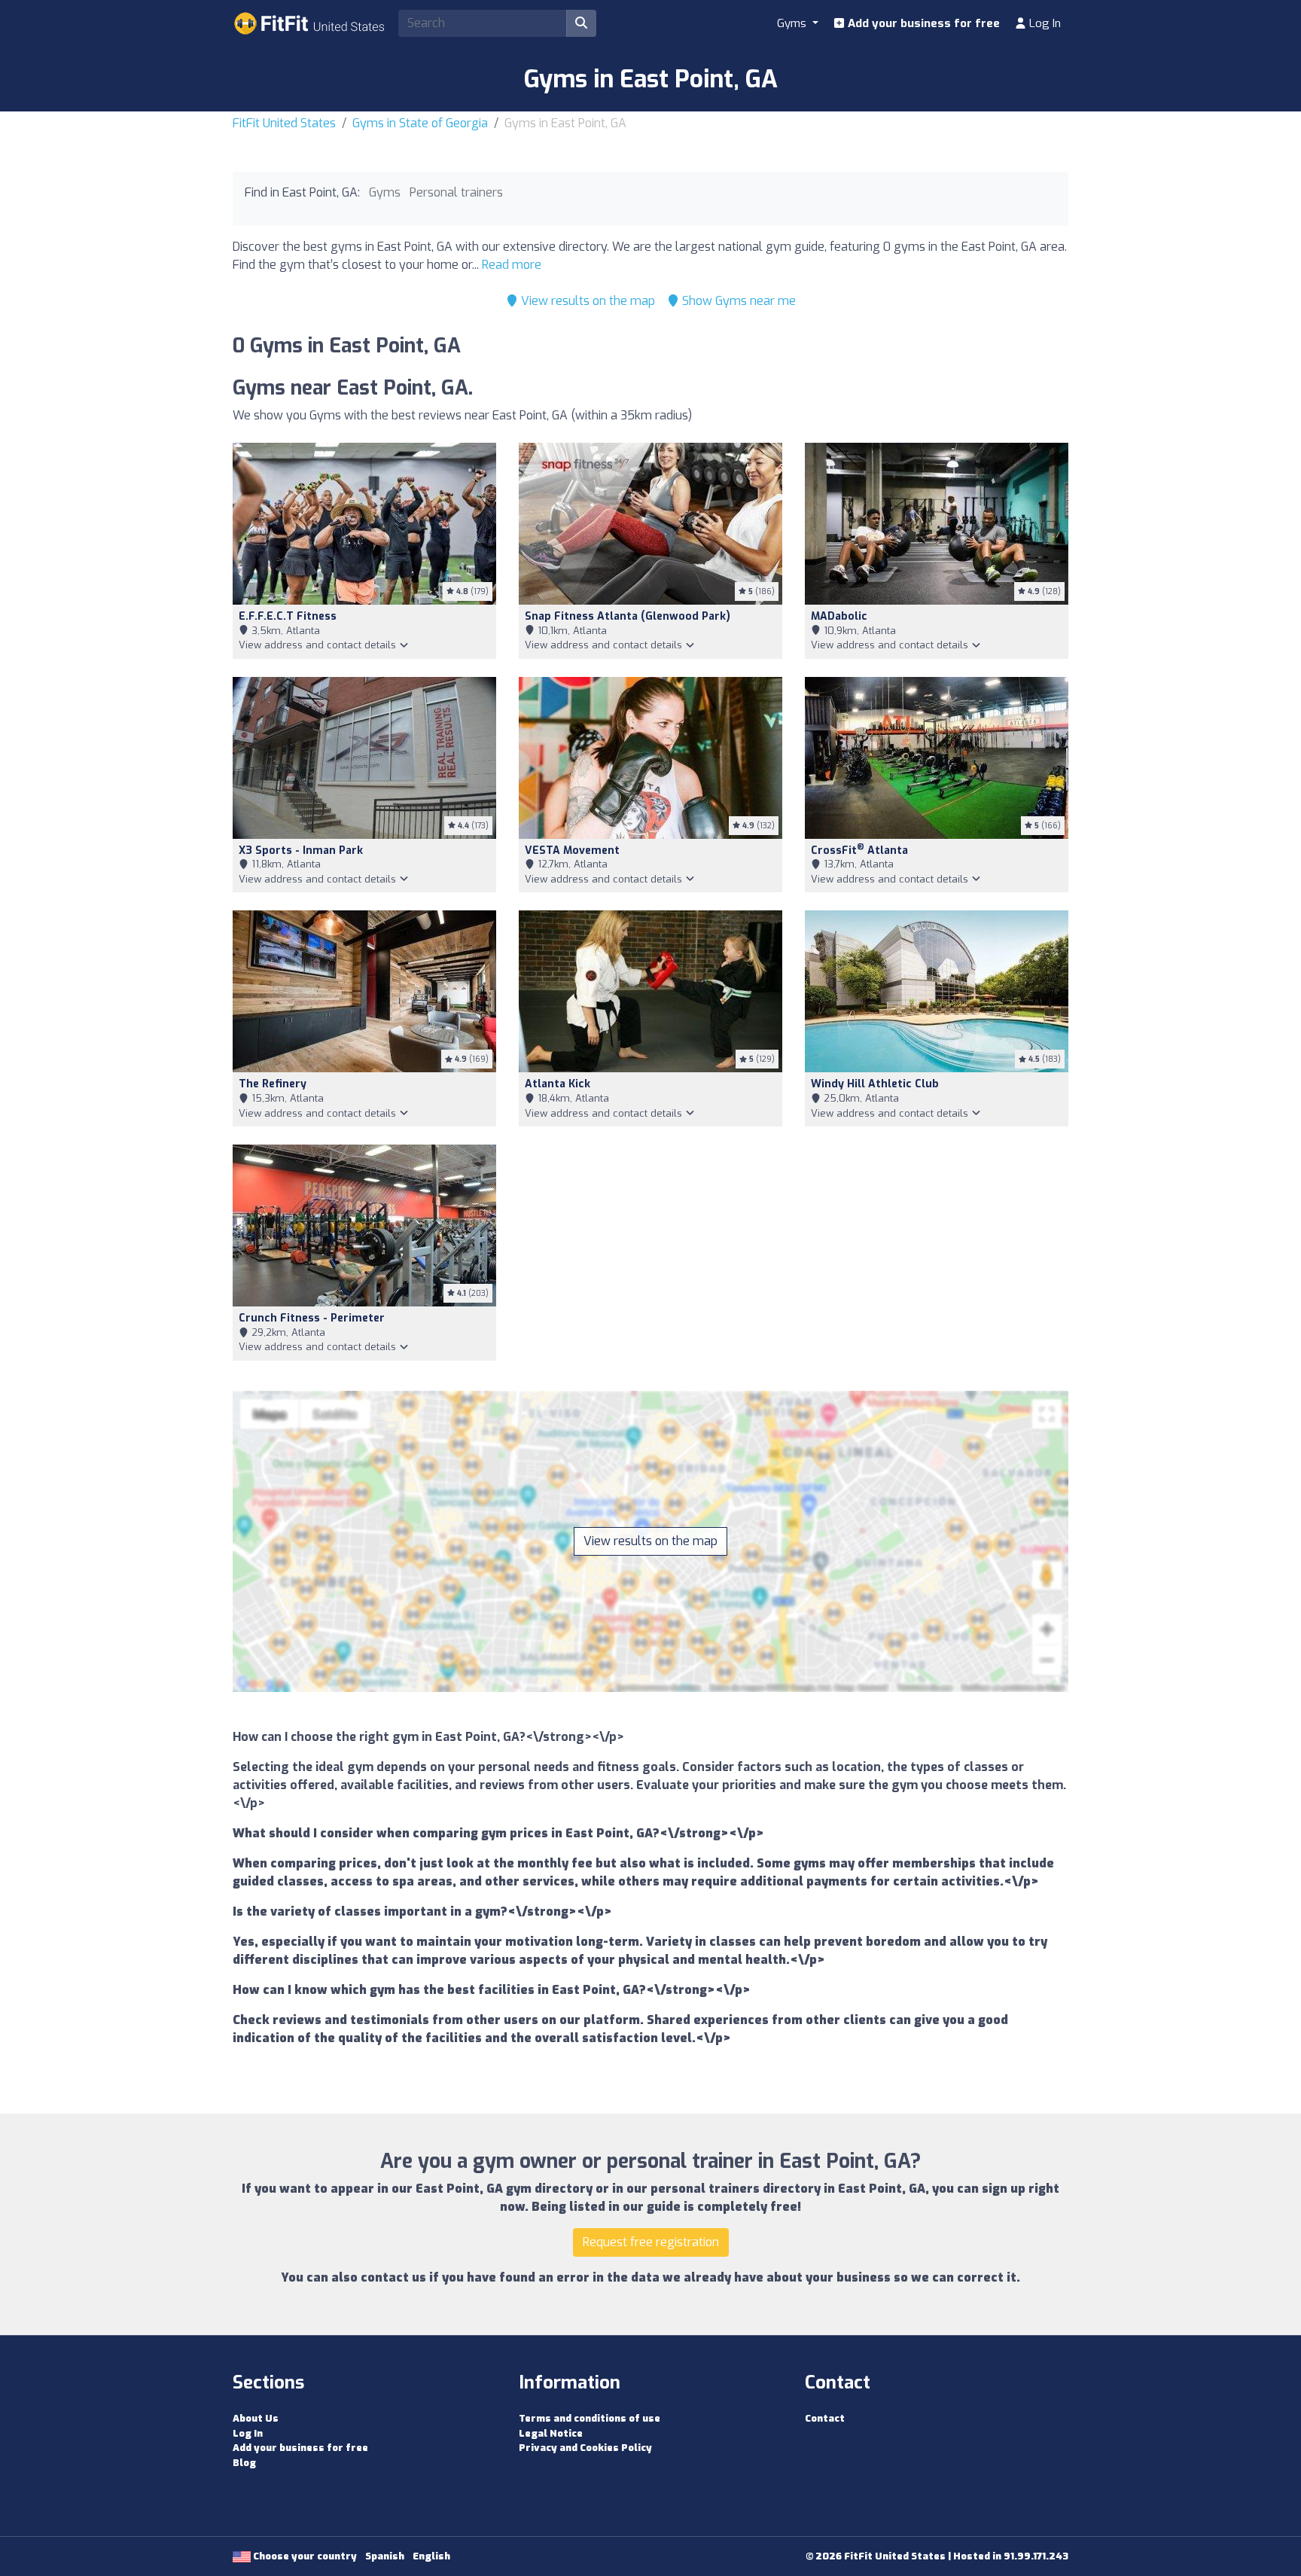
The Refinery (273, 1084)
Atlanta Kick (558, 1084)
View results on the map (587, 301)
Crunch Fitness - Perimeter (312, 1318)
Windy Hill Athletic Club (875, 1084)
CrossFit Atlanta (859, 851)
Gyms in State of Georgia (420, 123)
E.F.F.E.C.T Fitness (288, 616)
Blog (244, 2463)
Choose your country (304, 2556)
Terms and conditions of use (590, 2418)
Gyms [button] (793, 23)
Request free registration (651, 2242)
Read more (512, 265)
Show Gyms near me (737, 301)
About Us (256, 2418)
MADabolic (839, 616)
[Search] (581, 23)
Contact (825, 2418)
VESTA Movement (572, 851)
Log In (1044, 23)
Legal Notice (551, 2433)
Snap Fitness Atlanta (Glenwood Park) (628, 616)
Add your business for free (922, 23)
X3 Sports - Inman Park (301, 851)
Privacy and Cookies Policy (585, 2448)
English (431, 2556)
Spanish (385, 2556)
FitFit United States (284, 123)
